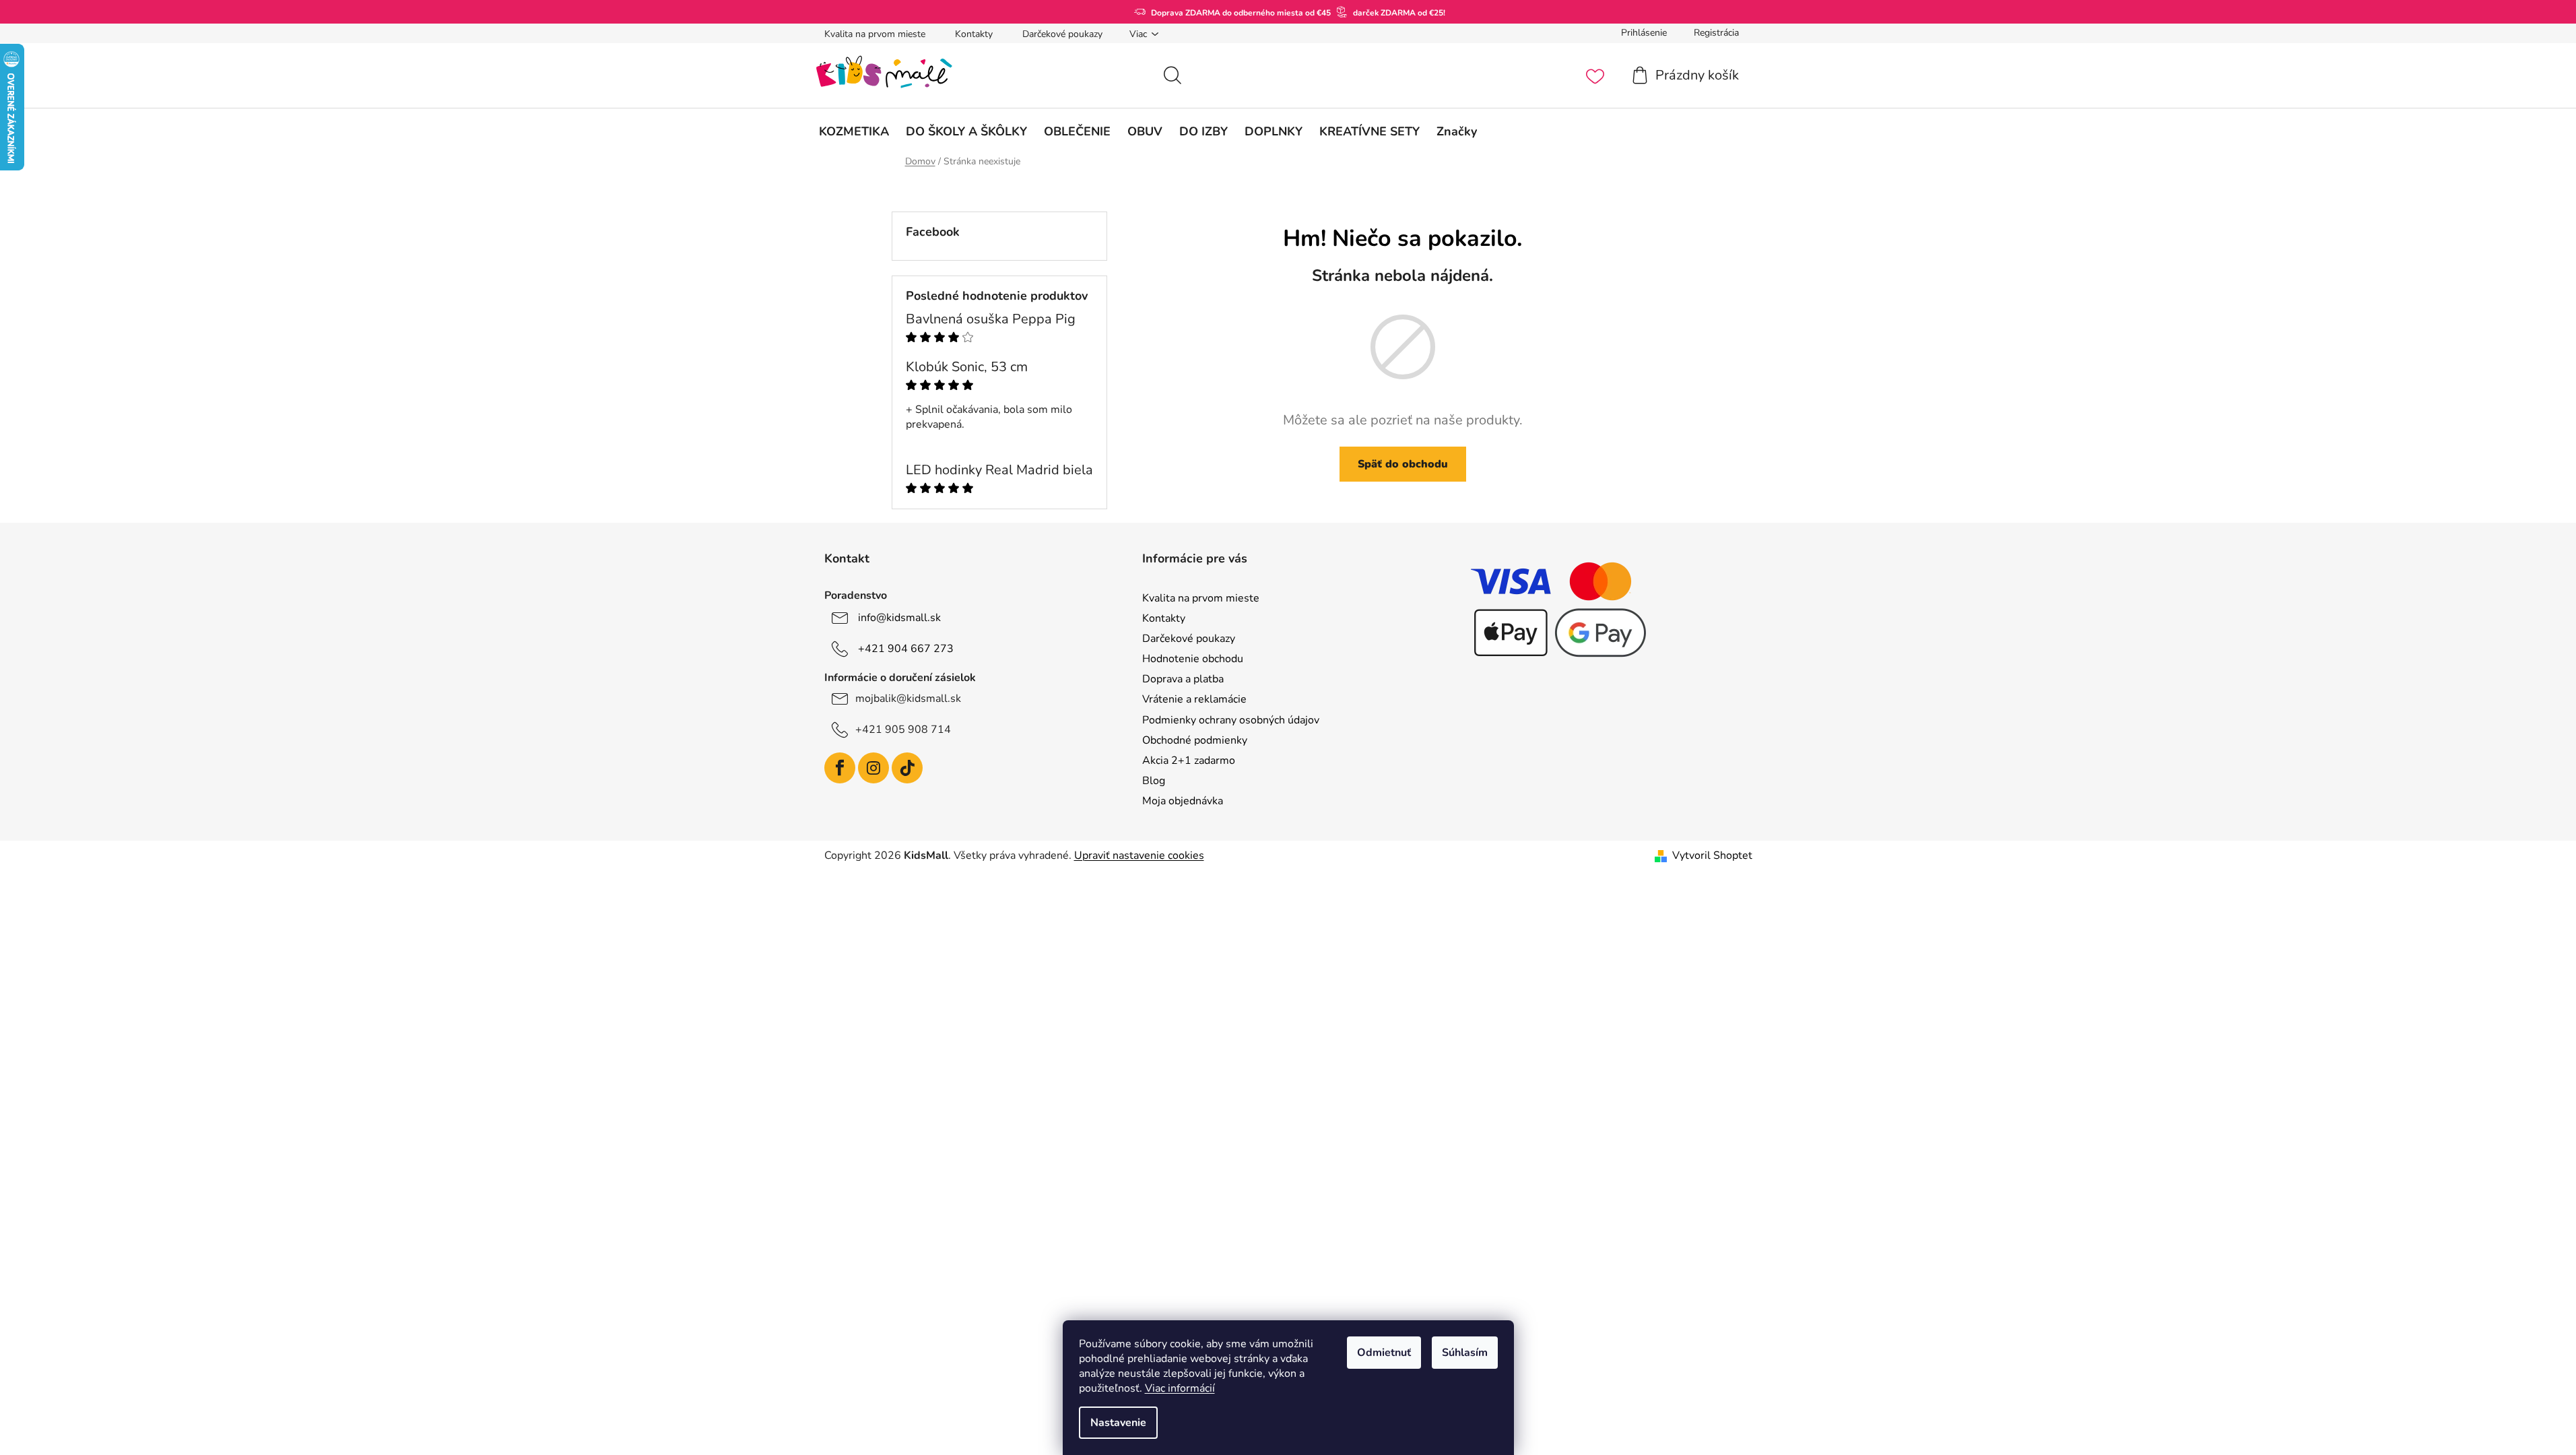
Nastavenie (1118, 1423)
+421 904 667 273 (906, 649)
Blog (1154, 781)
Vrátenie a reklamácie (1194, 699)
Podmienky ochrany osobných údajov (1231, 720)
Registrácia (1716, 33)
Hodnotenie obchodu (1193, 659)
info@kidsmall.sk (899, 618)
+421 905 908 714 (903, 730)
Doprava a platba (1183, 679)
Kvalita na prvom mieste (875, 34)
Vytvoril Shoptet (1712, 855)
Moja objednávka (1183, 801)
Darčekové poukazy (1062, 34)
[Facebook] (840, 768)
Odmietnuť (1384, 1353)
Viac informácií (1180, 1388)
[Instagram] (873, 768)
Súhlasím (1465, 1353)
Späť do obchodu (1403, 464)
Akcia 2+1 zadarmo (1189, 761)
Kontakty (974, 34)
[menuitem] (854, 131)
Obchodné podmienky (1195, 740)
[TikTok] (907, 768)
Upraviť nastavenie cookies (1139, 855)
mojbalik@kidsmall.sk (908, 699)
